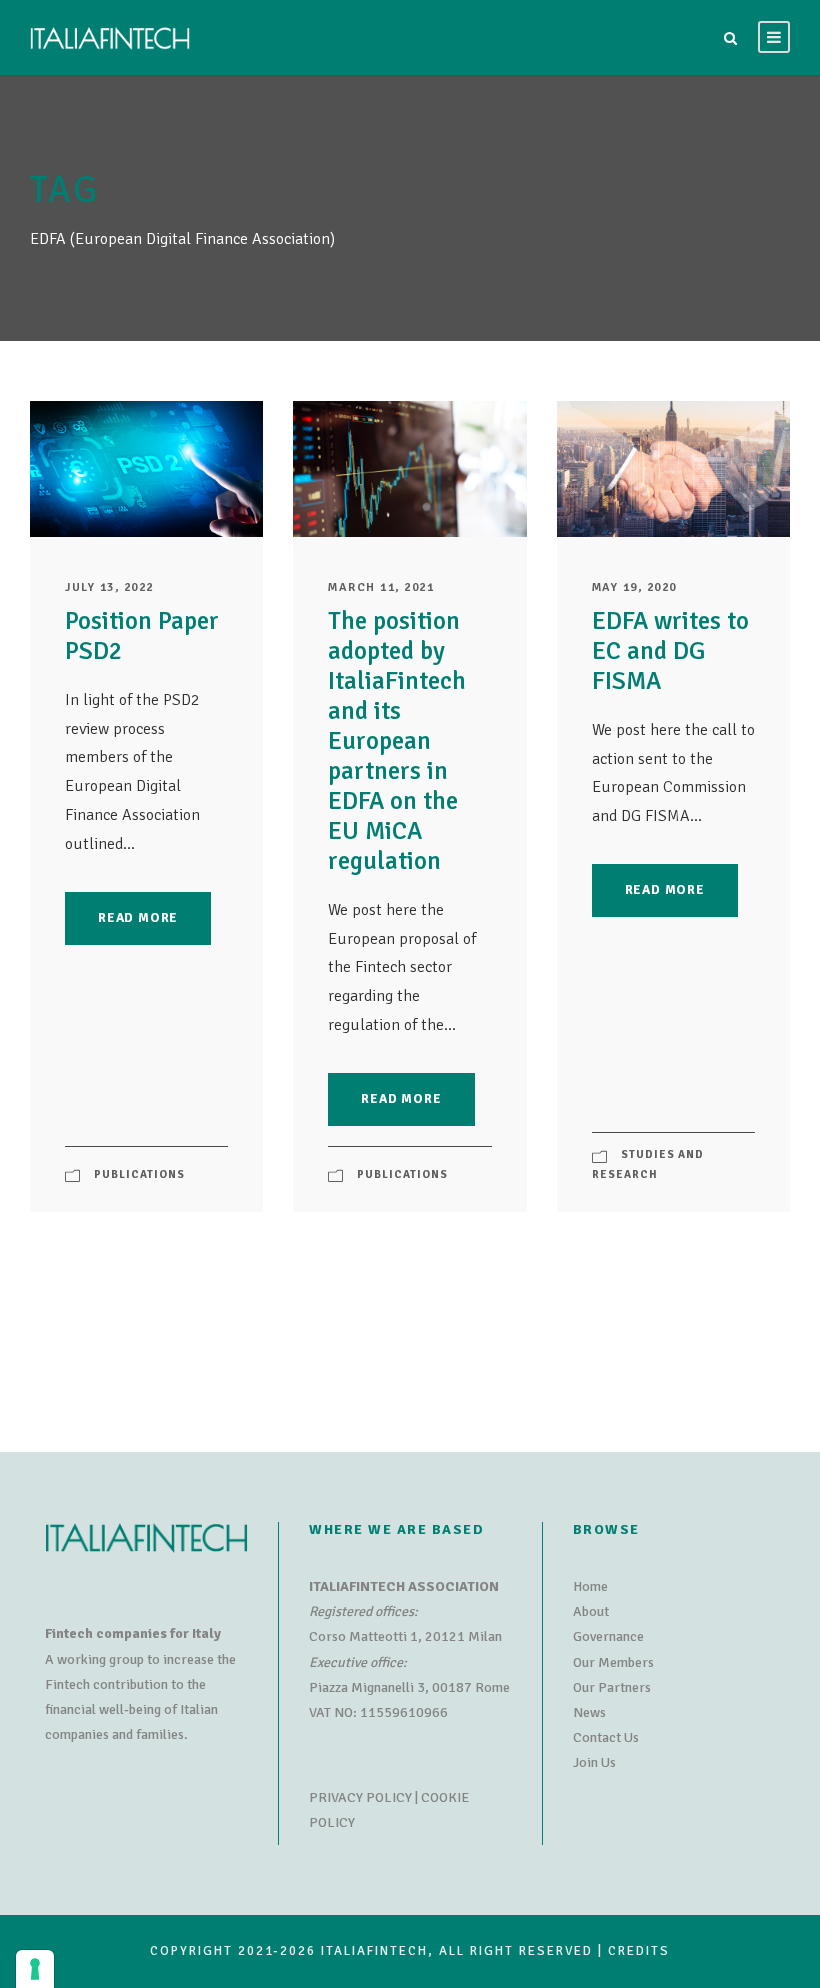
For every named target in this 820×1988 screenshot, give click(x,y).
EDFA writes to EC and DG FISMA (670, 650)
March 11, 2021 (381, 587)
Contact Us (606, 1737)
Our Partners (612, 1687)
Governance (608, 1636)
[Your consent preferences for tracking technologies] (35, 1969)
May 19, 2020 (634, 587)
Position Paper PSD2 (142, 635)
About (591, 1611)
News (589, 1712)
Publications (139, 1174)
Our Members (613, 1662)
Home (590, 1586)
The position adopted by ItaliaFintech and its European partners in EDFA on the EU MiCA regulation (397, 740)
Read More (138, 918)
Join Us (594, 1762)
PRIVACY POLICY (360, 1797)
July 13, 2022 (109, 587)
